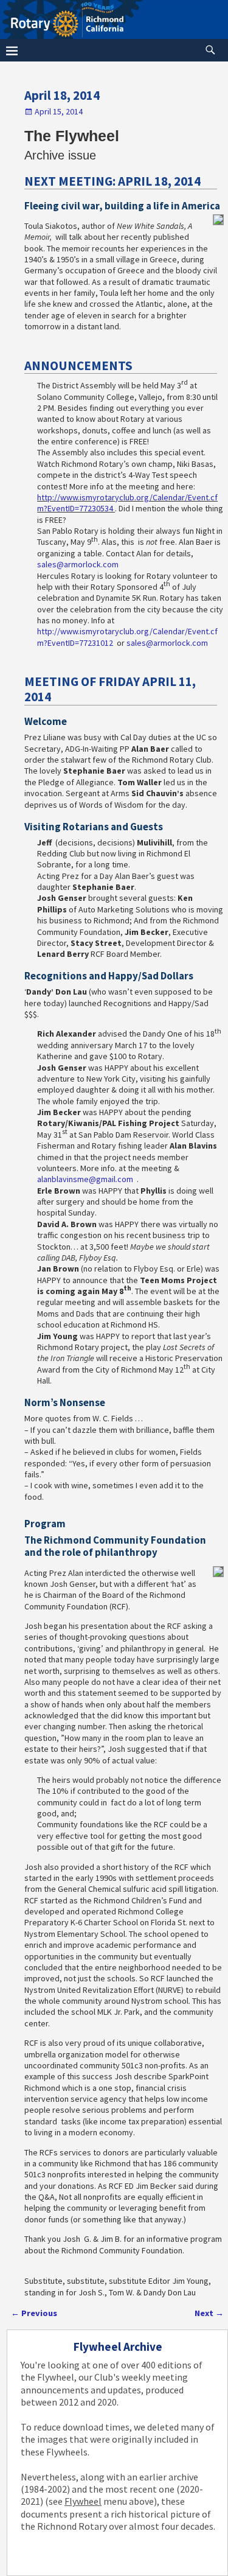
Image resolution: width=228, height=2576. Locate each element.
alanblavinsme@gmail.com (85, 1179)
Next (209, 2313)
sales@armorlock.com (78, 564)
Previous (34, 2313)
